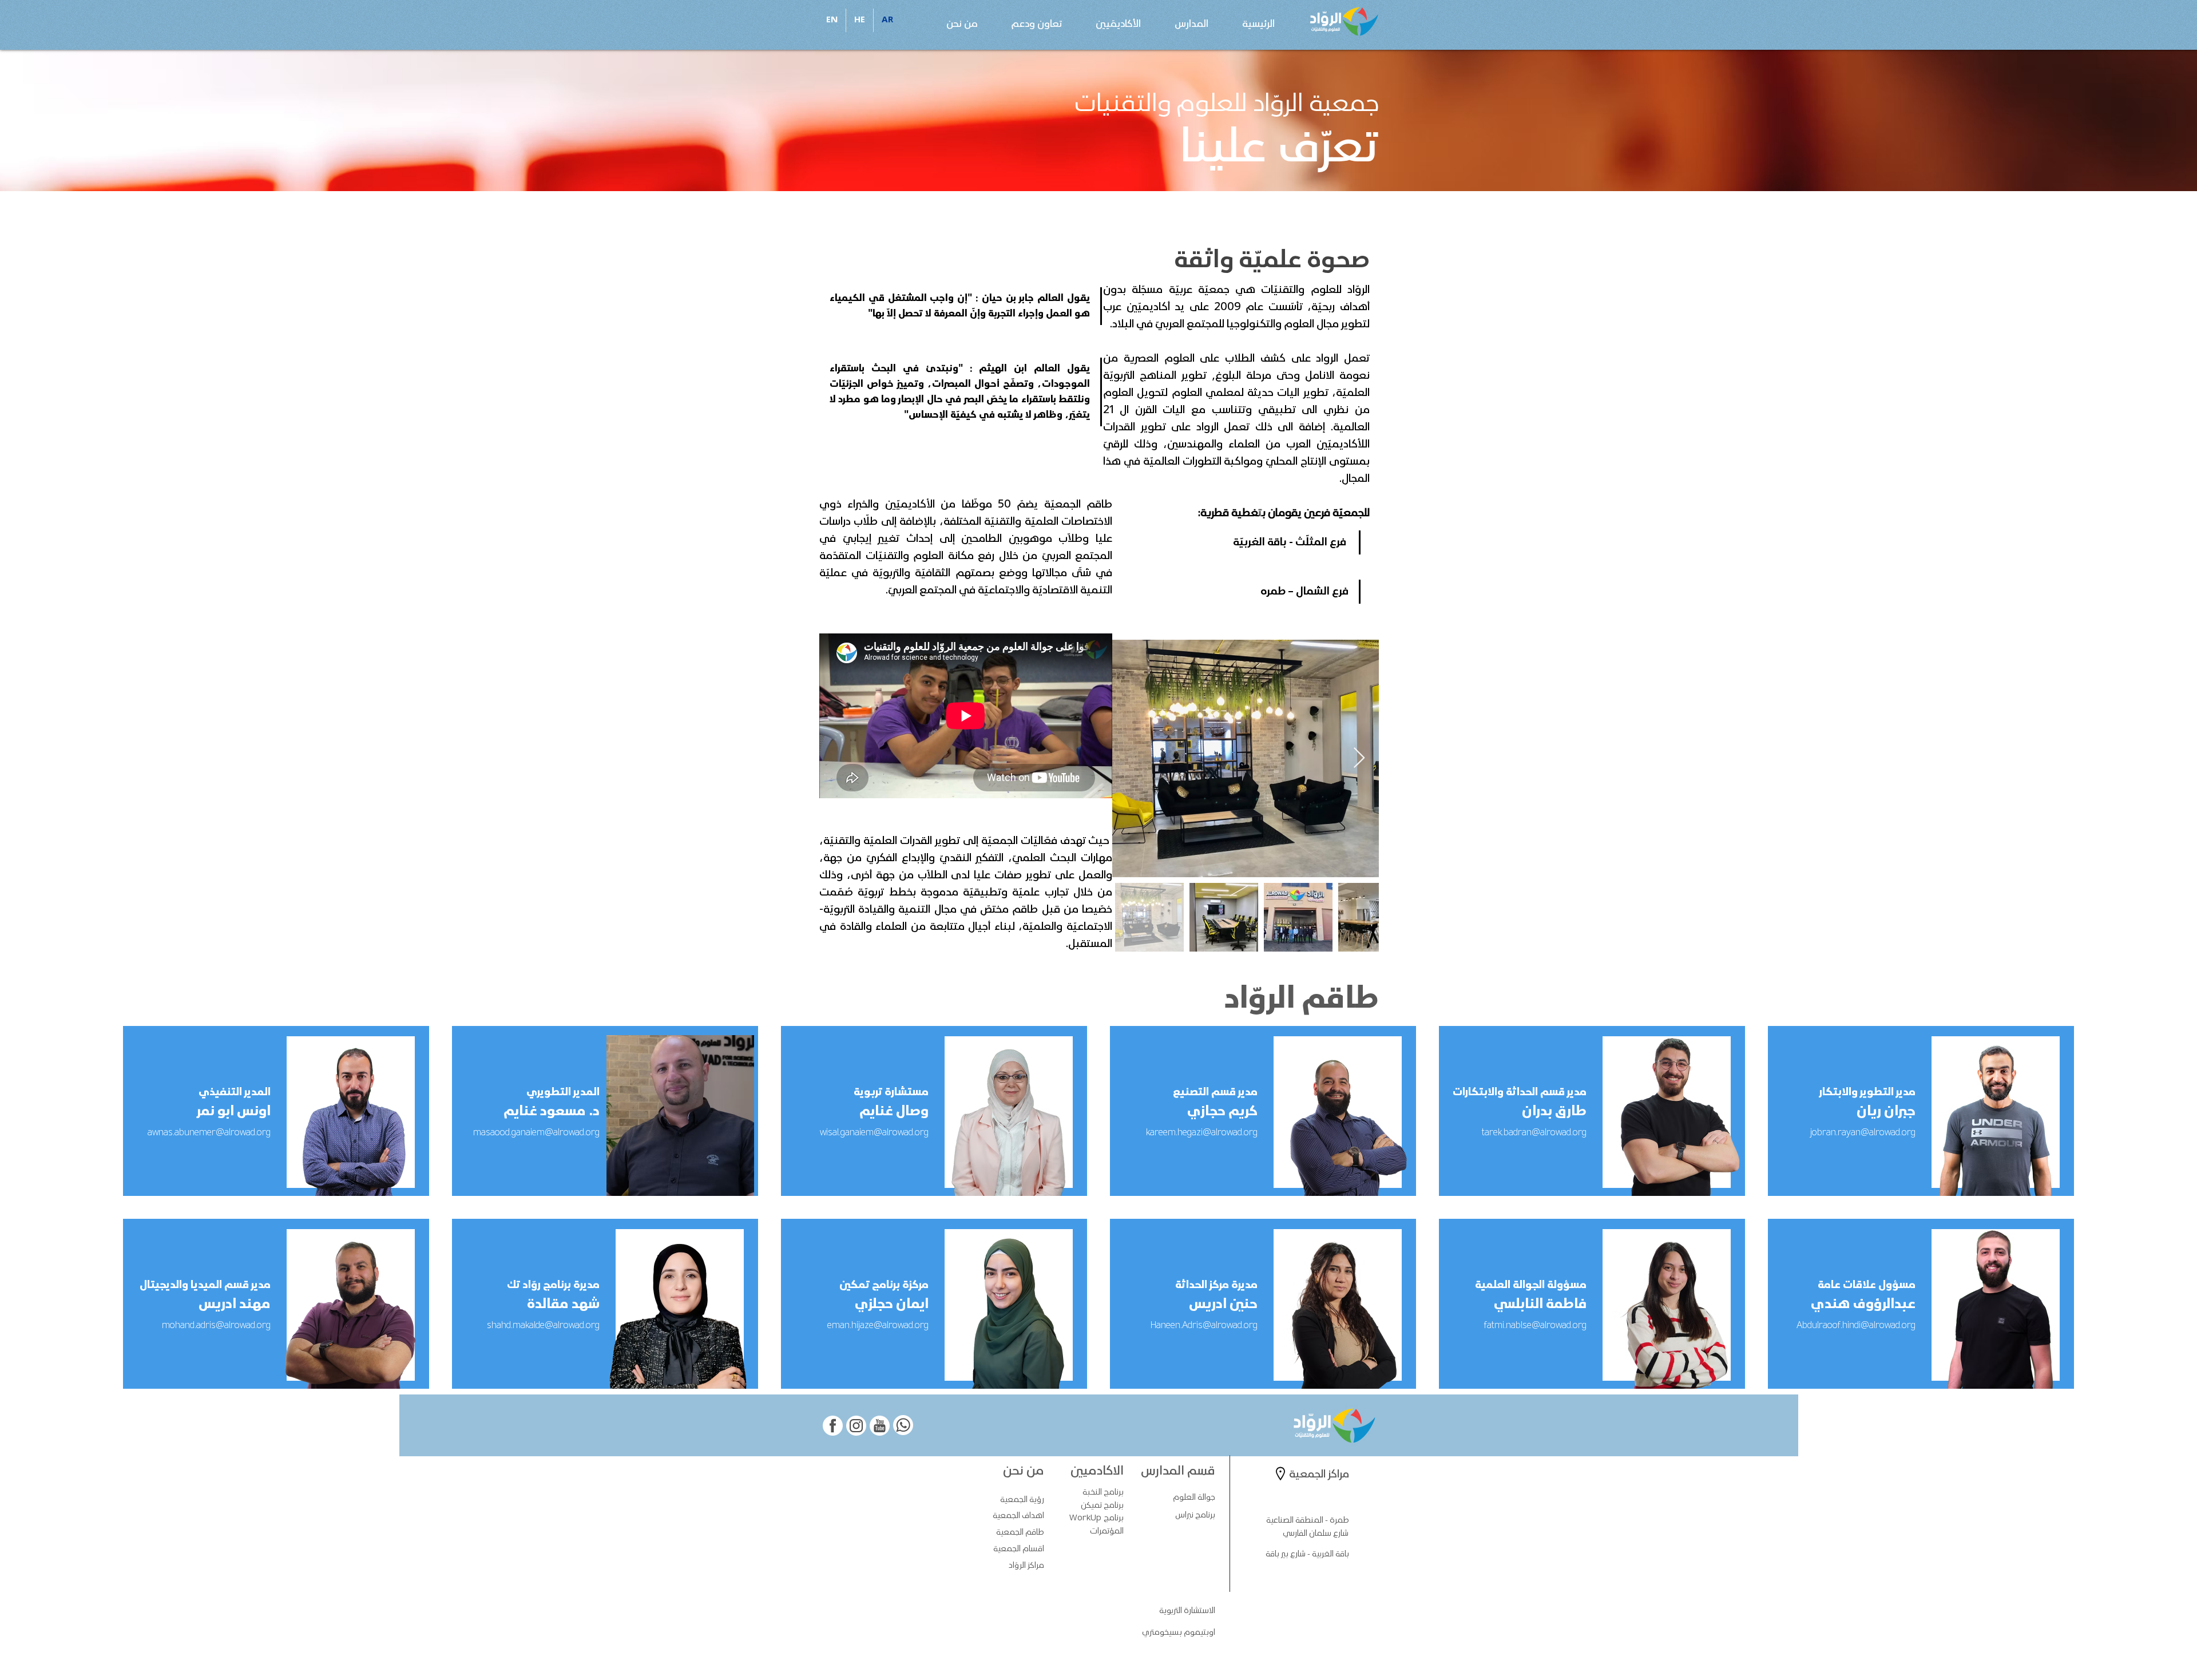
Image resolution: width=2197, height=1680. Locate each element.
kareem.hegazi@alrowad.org (1202, 1133)
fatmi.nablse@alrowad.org (1535, 1326)
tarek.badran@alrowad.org (1534, 1133)
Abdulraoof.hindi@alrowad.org (1856, 1326)
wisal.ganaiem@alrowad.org (874, 1133)
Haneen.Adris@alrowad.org (1204, 1326)
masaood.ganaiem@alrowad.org (536, 1133)
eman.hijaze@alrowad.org (878, 1326)
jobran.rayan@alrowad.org (1863, 1133)
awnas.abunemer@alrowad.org (209, 1133)
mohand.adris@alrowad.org (216, 1326)
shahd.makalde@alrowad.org (543, 1326)
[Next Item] (1359, 758)
